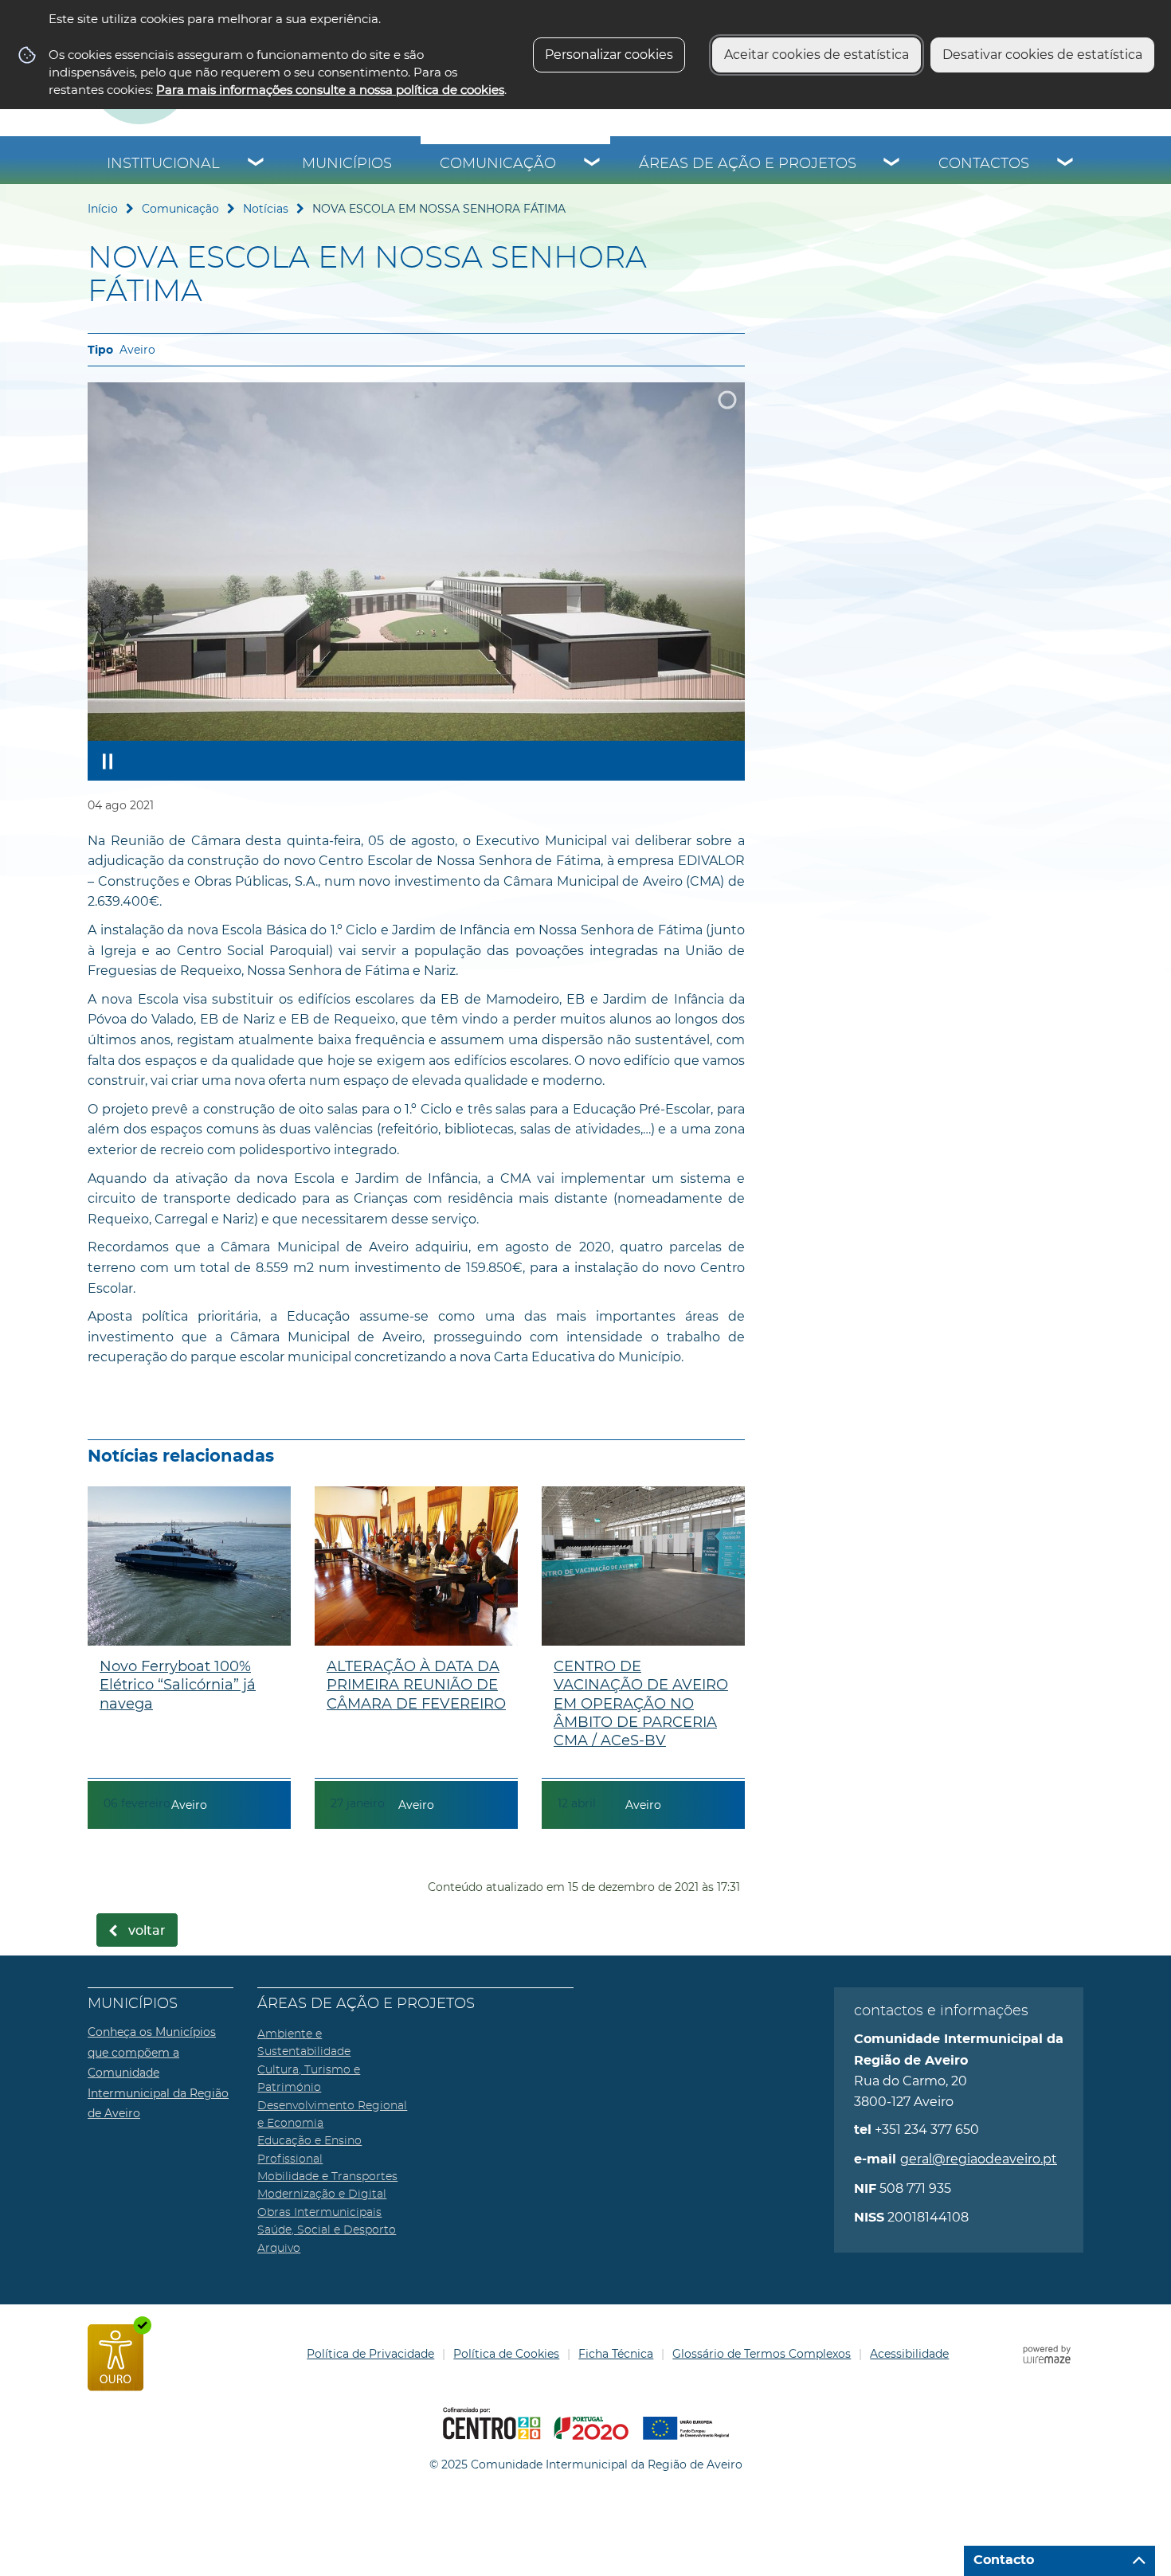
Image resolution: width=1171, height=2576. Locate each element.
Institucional (163, 164)
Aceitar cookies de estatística (817, 55)
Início (103, 209)
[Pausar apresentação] (108, 761)
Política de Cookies (506, 2354)
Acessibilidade (909, 2354)
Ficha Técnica (616, 2354)
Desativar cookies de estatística (1042, 55)
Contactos (984, 164)
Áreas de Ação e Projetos (748, 164)
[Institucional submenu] (257, 164)
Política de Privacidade (370, 2354)
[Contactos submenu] (1066, 164)
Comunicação (498, 164)
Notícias (266, 209)
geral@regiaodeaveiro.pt (979, 2159)
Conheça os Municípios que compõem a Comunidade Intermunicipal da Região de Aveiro (158, 2073)
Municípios (347, 164)
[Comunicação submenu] (593, 164)
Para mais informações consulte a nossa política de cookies (330, 90)
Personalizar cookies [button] (609, 55)
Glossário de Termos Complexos (762, 2354)
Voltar (147, 1931)
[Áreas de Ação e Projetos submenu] (892, 164)
